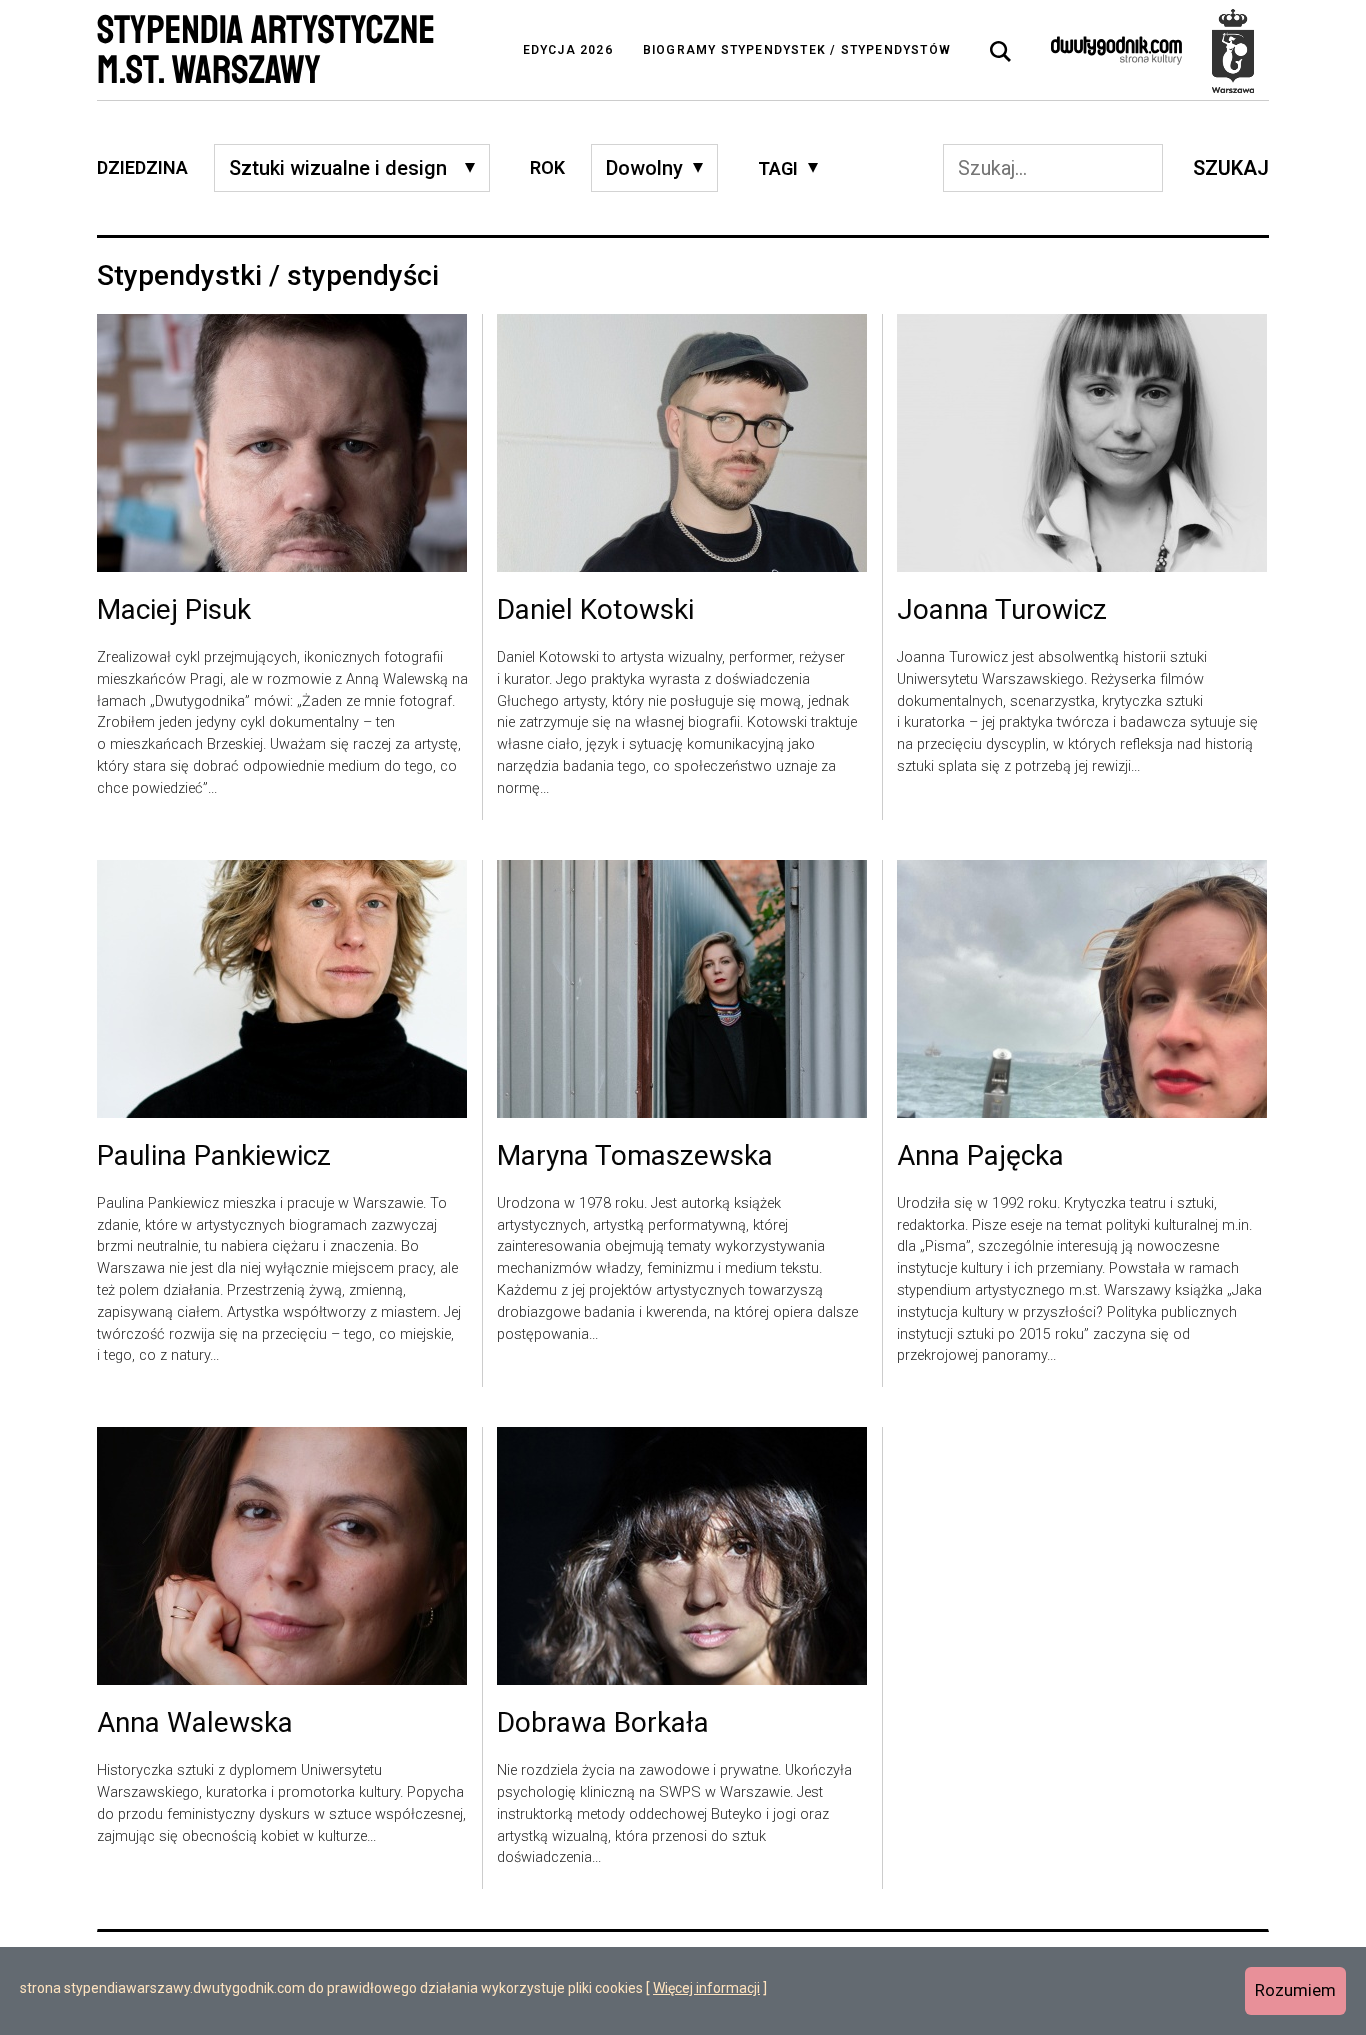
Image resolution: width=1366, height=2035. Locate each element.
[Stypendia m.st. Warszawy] (1233, 50)
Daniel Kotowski (595, 611)
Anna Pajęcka (980, 1157)
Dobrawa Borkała (603, 1724)
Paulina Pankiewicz (214, 1157)
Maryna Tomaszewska (635, 1157)
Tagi (778, 168)
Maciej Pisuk (174, 611)
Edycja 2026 (568, 50)
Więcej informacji (706, 1988)
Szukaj (1231, 168)
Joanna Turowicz (1002, 611)
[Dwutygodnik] (1116, 50)
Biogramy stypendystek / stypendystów (797, 50)
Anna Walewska (195, 1724)
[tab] (1001, 52)
